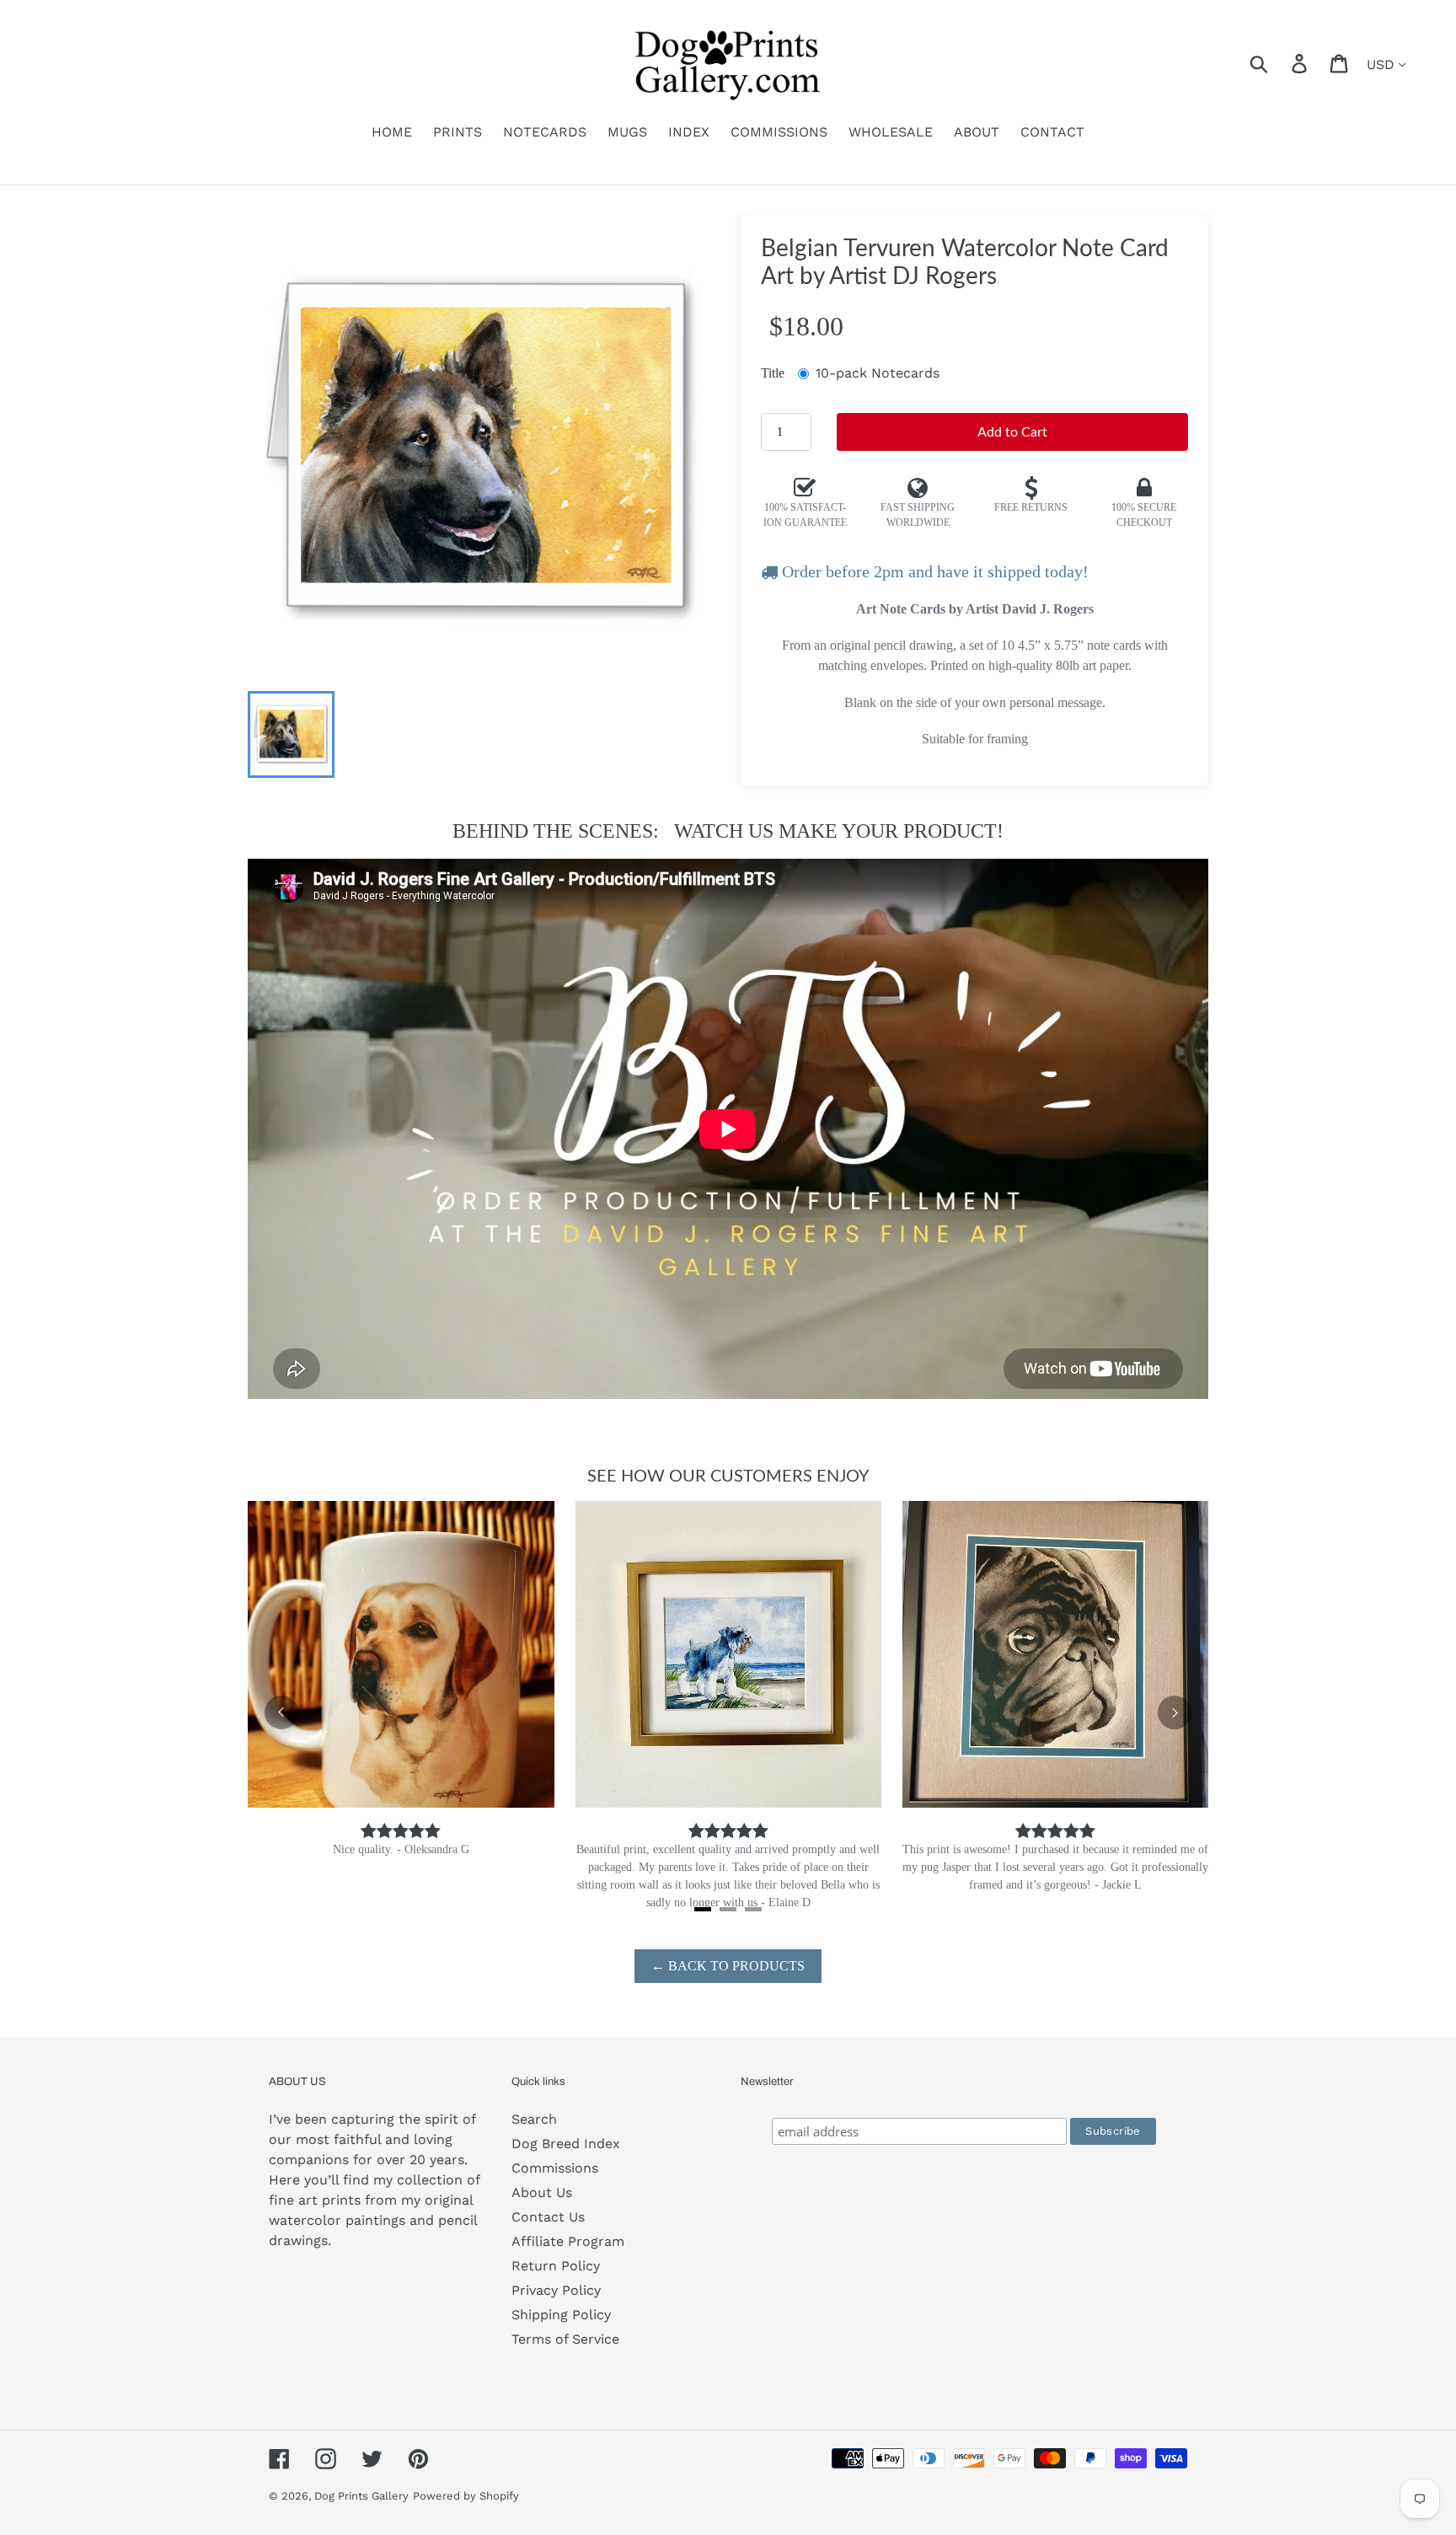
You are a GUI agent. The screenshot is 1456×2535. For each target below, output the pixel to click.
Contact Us (548, 2217)
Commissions (555, 2168)
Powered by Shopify (466, 2496)
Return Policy (556, 2266)
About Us (542, 2192)
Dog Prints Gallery (361, 2496)
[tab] (703, 1909)
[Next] (1175, 1712)
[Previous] (281, 1712)
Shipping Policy (561, 2315)
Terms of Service (565, 2339)
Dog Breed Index (566, 2144)
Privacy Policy (556, 2290)
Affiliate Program (568, 2241)
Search (534, 2119)
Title (773, 373)
